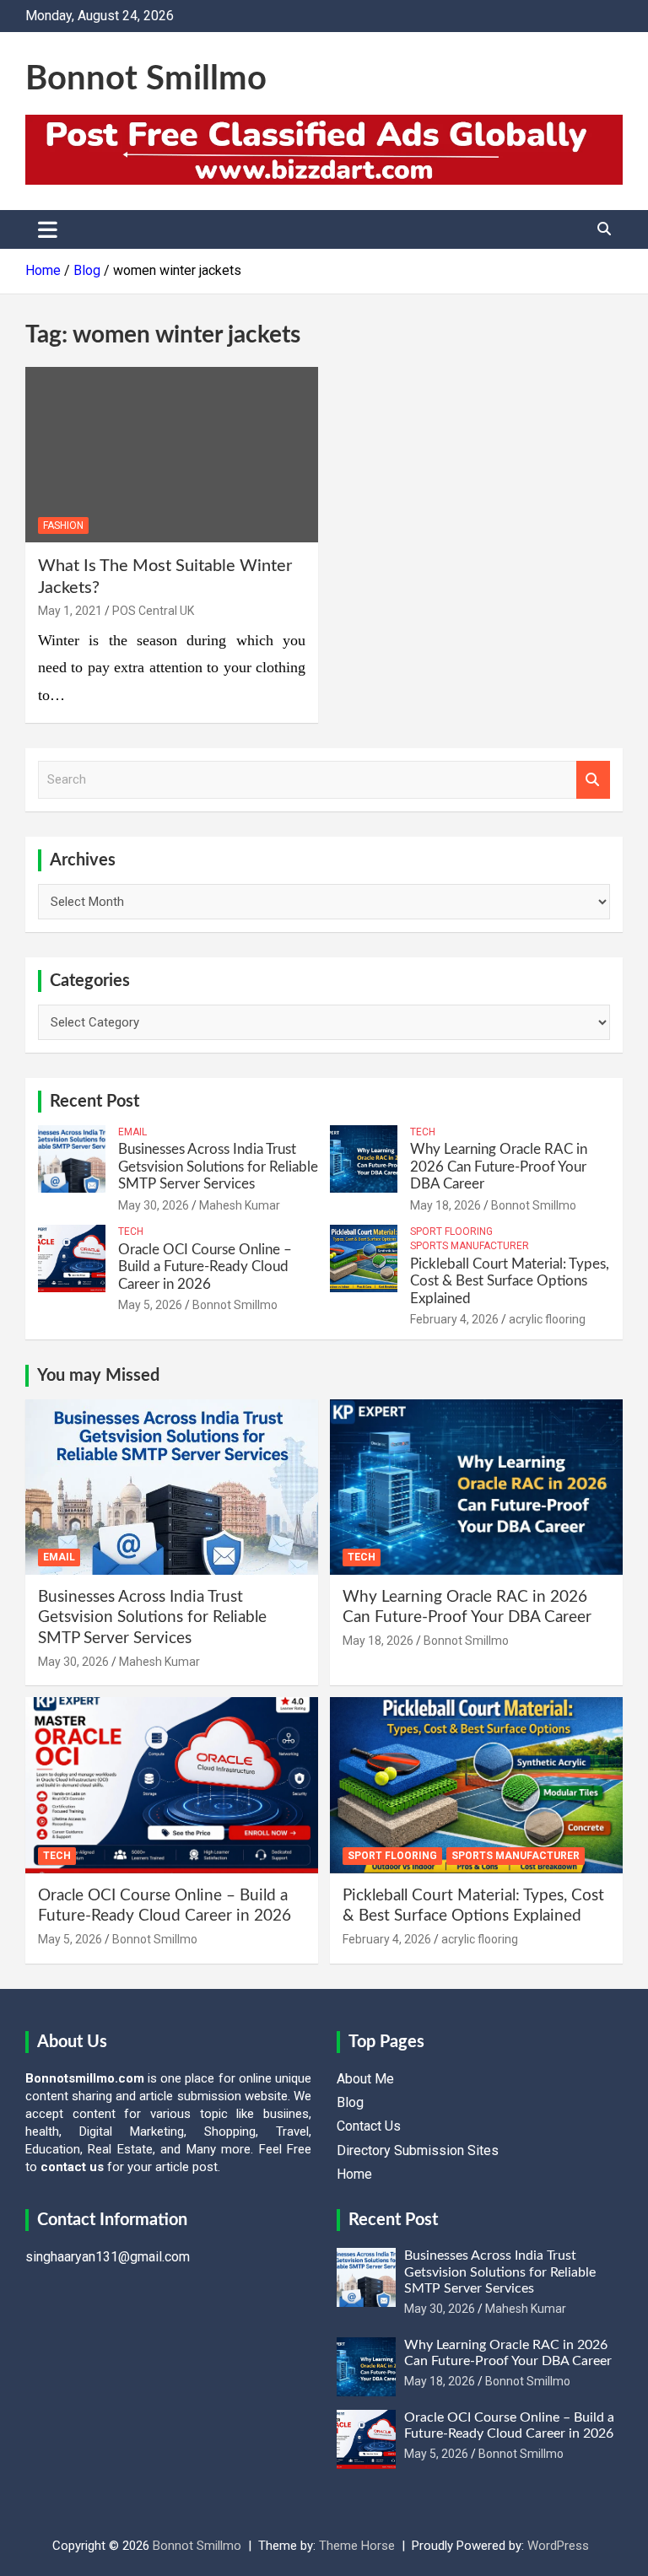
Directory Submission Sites (418, 2150)
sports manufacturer (470, 1246)
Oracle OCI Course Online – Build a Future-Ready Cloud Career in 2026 (205, 1267)
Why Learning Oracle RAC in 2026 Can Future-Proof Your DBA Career (499, 1167)
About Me (365, 2079)
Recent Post (94, 1102)
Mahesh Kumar (240, 1205)
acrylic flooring (547, 1319)
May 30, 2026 (154, 1205)
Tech (423, 1132)
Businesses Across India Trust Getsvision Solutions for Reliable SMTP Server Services (218, 1167)
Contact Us (369, 2126)
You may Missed (98, 1376)
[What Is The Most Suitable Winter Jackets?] (172, 455)
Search (593, 780)
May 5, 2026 (150, 1305)
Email (132, 1132)
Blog (350, 2102)
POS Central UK (153, 611)
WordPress (558, 2546)
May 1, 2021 (70, 611)
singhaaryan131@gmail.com (108, 2257)
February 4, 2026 (454, 1319)
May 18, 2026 (445, 1205)
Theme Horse (357, 2546)
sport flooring (451, 1231)
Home (354, 2174)
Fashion (63, 525)
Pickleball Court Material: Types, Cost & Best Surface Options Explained (510, 1281)
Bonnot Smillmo (146, 79)
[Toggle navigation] (48, 229)
